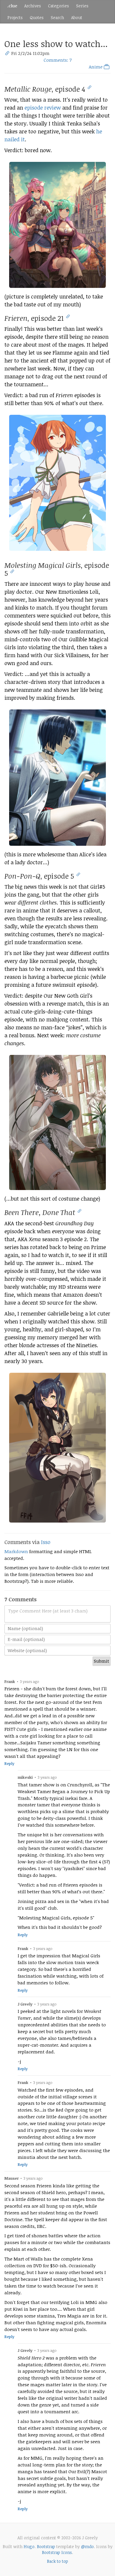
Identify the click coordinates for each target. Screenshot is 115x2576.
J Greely (25, 2004)
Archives (33, 6)
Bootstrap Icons (57, 2552)
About (77, 17)
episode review (43, 108)
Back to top (57, 2561)
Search (57, 17)
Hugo (29, 2546)
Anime (96, 67)
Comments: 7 (58, 60)
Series (82, 6)
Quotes (37, 17)
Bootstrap (46, 2546)
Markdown (16, 1551)
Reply (9, 1764)
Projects (15, 17)
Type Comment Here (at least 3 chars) (48, 1611)
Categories (59, 6)
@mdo (87, 2546)
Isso (46, 1542)
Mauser (11, 2178)
